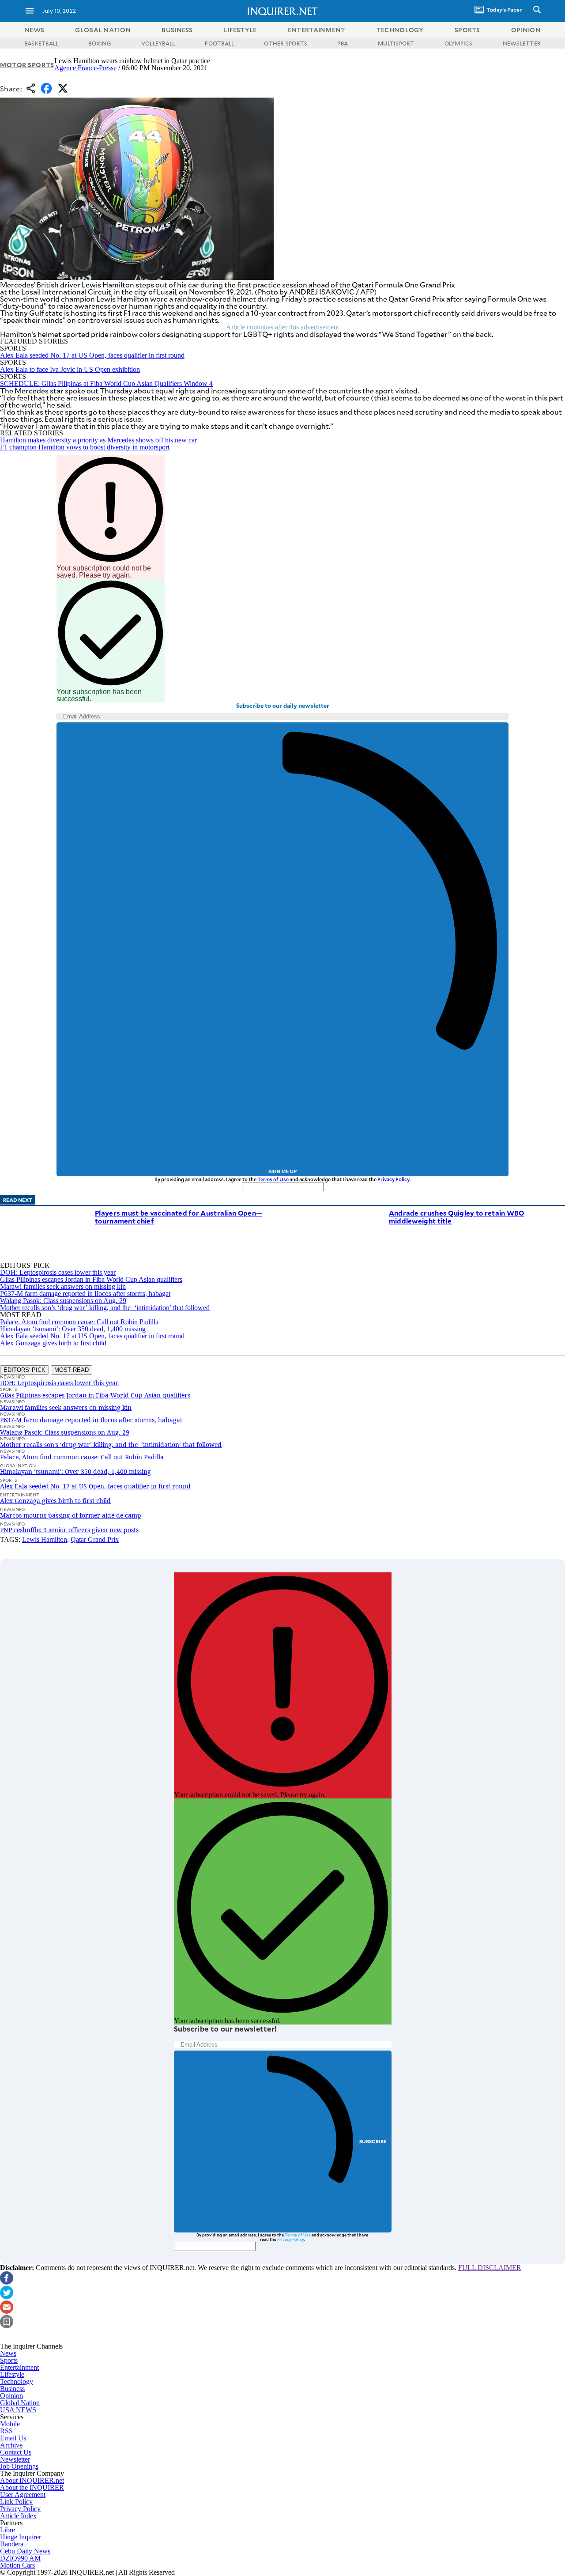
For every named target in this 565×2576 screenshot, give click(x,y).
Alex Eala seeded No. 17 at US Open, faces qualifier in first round (92, 355)
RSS (6, 2431)
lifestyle (240, 30)
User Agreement (23, 2495)
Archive (11, 2445)
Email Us (13, 2438)
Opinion (11, 2396)
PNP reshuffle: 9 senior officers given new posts (69, 1530)
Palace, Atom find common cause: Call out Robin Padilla (79, 1322)
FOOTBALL (219, 43)
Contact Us (16, 2452)
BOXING (100, 43)
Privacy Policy (394, 1179)
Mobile (10, 2424)
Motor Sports (27, 65)
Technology (17, 2381)
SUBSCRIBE (373, 2141)
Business (12, 2389)
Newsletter (15, 2459)
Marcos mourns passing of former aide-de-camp (71, 1515)
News (34, 30)
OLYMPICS (459, 43)
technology (400, 30)
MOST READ (72, 1370)
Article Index (18, 2516)
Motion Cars (17, 2565)
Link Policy (16, 2502)
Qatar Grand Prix (95, 1539)
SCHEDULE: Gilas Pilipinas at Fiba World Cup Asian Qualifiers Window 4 (106, 383)
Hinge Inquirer (21, 2537)
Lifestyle (12, 2374)
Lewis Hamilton (45, 1539)
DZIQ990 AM (20, 2558)
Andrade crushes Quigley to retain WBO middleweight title (457, 1217)
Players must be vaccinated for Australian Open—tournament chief (179, 1217)
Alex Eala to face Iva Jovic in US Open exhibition (70, 369)
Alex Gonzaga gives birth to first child (53, 1343)
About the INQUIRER (32, 2487)
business (177, 30)
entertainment (317, 30)
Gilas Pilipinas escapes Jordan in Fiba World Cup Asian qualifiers (91, 1279)
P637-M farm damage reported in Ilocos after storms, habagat (85, 1294)
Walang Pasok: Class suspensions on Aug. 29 (63, 1301)
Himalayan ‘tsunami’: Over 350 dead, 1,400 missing (73, 1329)
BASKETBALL (41, 43)
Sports (9, 2360)
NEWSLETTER (522, 43)
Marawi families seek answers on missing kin (63, 1286)
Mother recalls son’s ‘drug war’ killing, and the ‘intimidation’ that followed (105, 1308)
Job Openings (19, 2466)
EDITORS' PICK (24, 1370)
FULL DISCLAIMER (490, 2268)
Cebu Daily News (25, 2551)
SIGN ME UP (282, 1171)
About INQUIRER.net (32, 2480)
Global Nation (20, 2403)
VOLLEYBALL (158, 43)
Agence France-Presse (85, 68)
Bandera (12, 2544)
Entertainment (19, 2367)
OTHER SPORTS (286, 43)
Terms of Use (273, 1179)
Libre (8, 2530)
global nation (103, 30)
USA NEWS (18, 2410)
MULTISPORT (396, 43)
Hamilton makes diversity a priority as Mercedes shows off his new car (98, 440)
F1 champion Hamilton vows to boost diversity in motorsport (85, 447)
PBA (343, 43)
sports (467, 30)
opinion (526, 30)
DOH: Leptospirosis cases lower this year (58, 1272)
